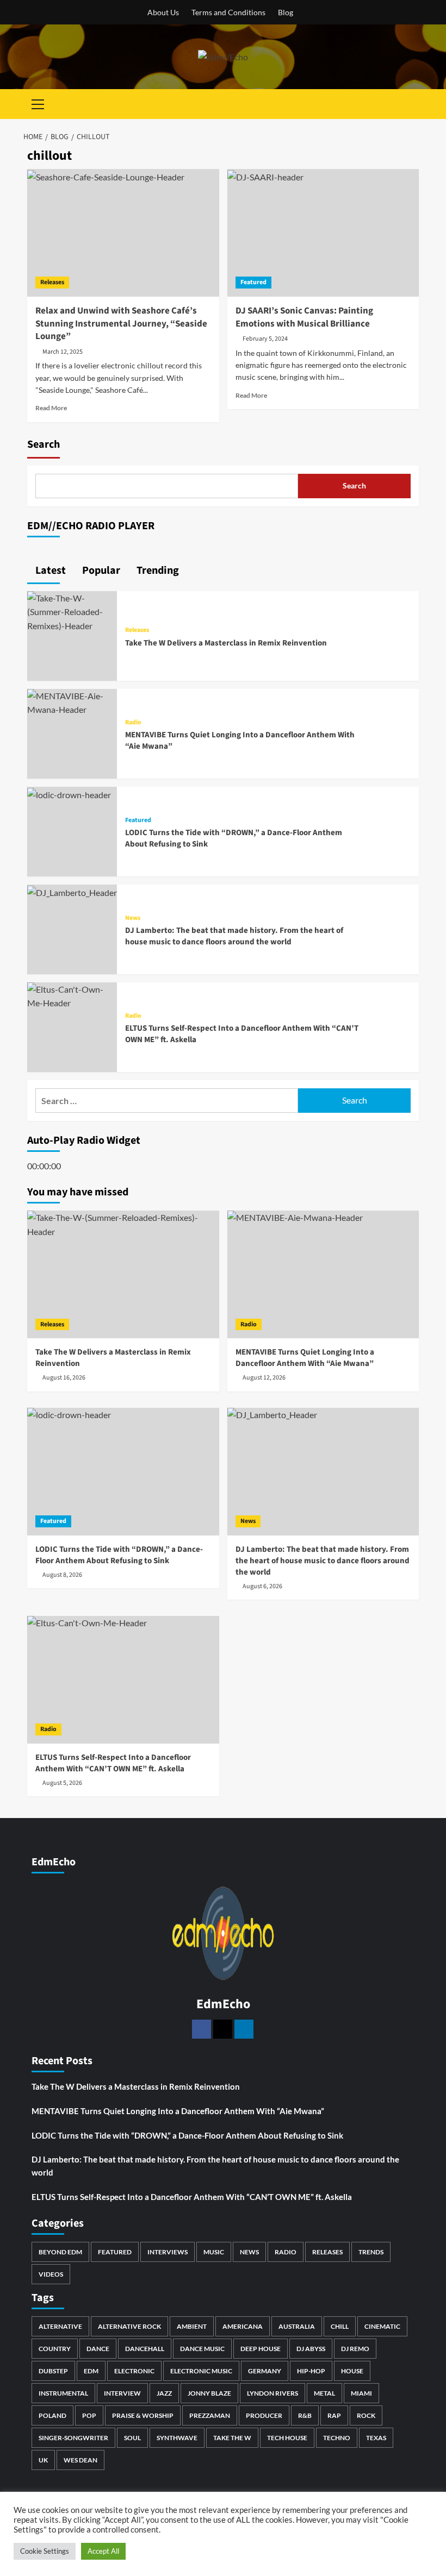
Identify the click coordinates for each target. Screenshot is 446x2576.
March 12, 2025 (63, 352)
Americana (243, 2326)
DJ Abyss (311, 2349)
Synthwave (177, 2438)
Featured (253, 282)
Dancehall (145, 2349)
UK (43, 2460)
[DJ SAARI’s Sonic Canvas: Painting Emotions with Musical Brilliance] (323, 233)
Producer (264, 2415)
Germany (265, 2371)
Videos (51, 2274)
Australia (297, 2326)
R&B (305, 2415)
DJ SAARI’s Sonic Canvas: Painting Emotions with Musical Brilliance (304, 317)
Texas (376, 2438)
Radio (133, 723)
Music (214, 2252)
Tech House (287, 2438)
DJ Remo (355, 2349)
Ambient (192, 2326)
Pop (89, 2415)
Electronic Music (201, 2371)
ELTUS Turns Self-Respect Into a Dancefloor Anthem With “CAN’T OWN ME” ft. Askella (192, 2197)
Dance (98, 2349)
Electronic (134, 2371)
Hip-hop (311, 2371)
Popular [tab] (100, 571)
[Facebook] (202, 2029)
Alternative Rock (129, 2326)
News (133, 918)
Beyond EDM (60, 2252)
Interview (122, 2393)
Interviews (168, 2252)
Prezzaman (210, 2415)
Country (55, 2349)
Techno (337, 2438)
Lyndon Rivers (272, 2393)
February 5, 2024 (265, 339)
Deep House (261, 2349)
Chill (340, 2326)
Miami (361, 2393)
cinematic (382, 2326)
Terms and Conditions (228, 12)
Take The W (232, 2438)
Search (44, 444)
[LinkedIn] (244, 2029)
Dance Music (202, 2349)
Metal (324, 2393)
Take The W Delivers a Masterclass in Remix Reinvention (226, 643)
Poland (52, 2415)
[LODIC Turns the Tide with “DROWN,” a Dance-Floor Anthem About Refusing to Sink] (69, 794)
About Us (163, 12)
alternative (60, 2326)
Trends (371, 2252)
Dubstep (53, 2371)
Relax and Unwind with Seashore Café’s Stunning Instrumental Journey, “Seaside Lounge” (121, 324)
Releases (52, 282)
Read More (51, 408)
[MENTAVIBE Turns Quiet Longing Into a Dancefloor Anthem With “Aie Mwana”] (72, 702)
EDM (91, 2371)
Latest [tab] (49, 571)
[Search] (412, 104)
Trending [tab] (157, 571)
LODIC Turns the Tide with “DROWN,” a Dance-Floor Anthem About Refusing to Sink (187, 2135)
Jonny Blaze (209, 2393)
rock (366, 2415)
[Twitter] (223, 2029)
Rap (334, 2415)
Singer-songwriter (73, 2438)
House (352, 2371)
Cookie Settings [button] (45, 2551)
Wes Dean (80, 2460)
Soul (132, 2438)
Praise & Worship (143, 2415)
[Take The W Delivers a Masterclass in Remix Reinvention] (72, 610)
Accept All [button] (103, 2551)
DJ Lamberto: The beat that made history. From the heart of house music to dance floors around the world (234, 936)
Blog (286, 12)
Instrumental (63, 2393)
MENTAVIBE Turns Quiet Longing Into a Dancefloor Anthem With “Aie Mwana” (178, 2111)
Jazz (164, 2393)
